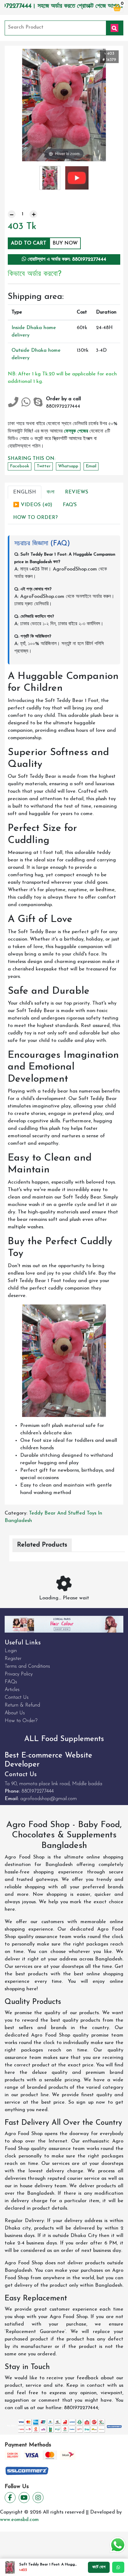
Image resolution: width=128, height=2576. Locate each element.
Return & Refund (22, 1705)
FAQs (11, 1682)
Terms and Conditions (27, 1666)
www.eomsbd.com (19, 2520)
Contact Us (17, 1698)
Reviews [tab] (77, 492)
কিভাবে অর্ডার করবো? (35, 274)
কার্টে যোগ (99, 2567)
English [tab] (25, 492)
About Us (15, 1713)
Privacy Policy (19, 1674)
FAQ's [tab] (70, 505)
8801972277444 (38, 1791)
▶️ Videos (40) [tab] (33, 505)
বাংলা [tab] (50, 492)
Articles (12, 1690)
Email (91, 466)
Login (11, 1651)
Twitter (44, 466)
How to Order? (21, 1721)
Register (13, 1659)
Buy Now (65, 243)
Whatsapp (68, 466)
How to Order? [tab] (35, 518)
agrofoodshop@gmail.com (48, 1799)
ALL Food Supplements (64, 1739)
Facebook (20, 466)
